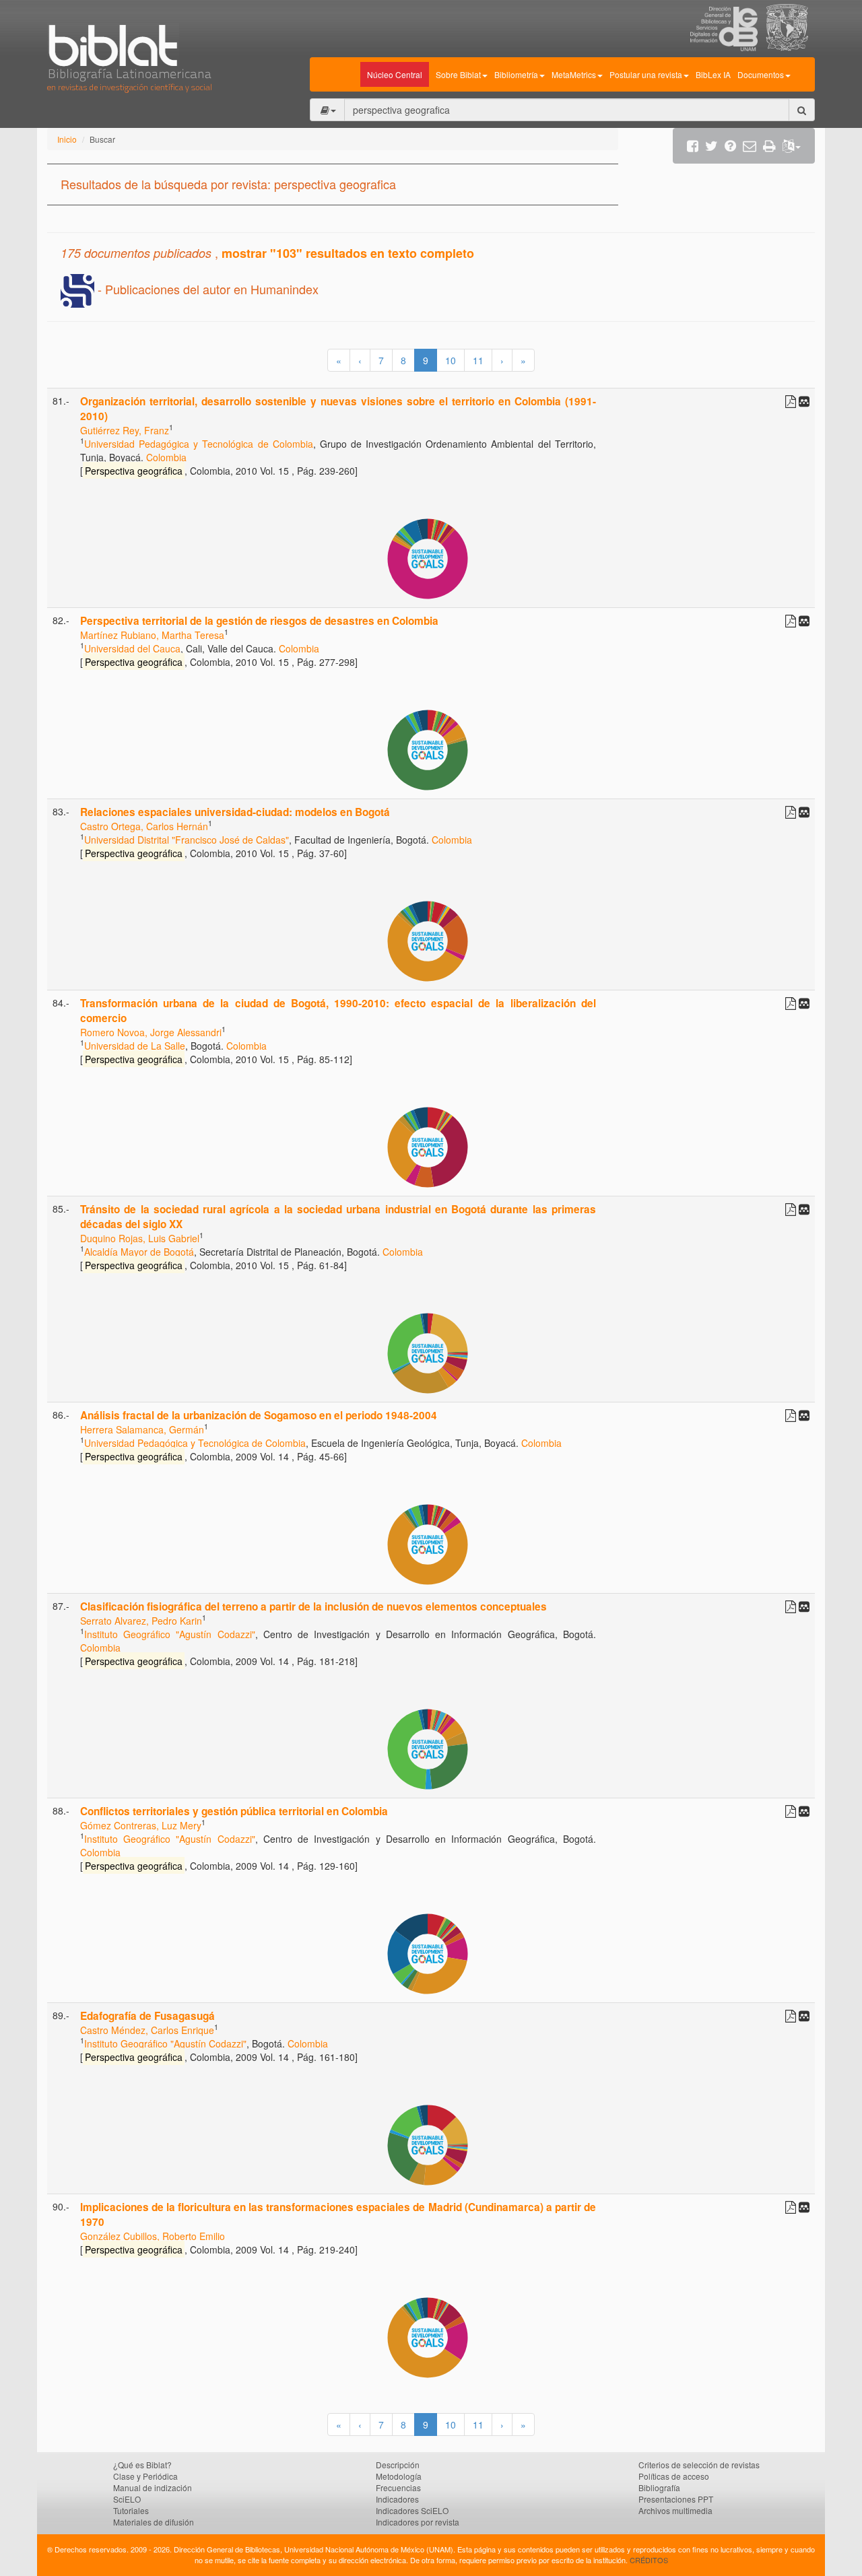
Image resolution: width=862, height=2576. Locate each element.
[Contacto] (750, 146)
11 (478, 360)
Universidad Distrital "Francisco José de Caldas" (187, 840)
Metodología (399, 2476)
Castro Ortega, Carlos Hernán (144, 826)
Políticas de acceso (674, 2476)
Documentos (761, 74)
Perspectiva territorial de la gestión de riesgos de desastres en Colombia (259, 621)
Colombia (166, 457)
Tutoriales (131, 2510)
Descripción (398, 2465)
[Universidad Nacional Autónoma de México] (791, 47)
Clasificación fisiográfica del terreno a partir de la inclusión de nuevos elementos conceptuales (313, 1606)
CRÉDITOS (649, 2560)
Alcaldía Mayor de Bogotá (139, 1252)
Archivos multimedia (675, 2510)
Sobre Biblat (458, 74)
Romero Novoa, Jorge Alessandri (151, 1032)
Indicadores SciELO (412, 2510)
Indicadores (397, 2499)
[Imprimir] (769, 146)
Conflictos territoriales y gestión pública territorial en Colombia (234, 1811)
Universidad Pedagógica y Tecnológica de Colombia (199, 444)
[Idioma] (792, 146)
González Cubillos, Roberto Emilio (153, 2236)
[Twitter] (711, 146)
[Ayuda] (730, 146)
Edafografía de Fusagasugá (147, 2016)
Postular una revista (646, 74)
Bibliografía (659, 2487)
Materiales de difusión (154, 2522)
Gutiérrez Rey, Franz (125, 430)
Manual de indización (153, 2487)
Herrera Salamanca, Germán (142, 1429)
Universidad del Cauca (132, 648)
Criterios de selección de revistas (699, 2465)
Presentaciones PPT (676, 2499)
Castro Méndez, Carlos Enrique (147, 2030)
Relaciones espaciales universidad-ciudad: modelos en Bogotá (235, 812)
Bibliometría (516, 74)
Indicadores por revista (418, 2522)
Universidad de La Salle (135, 1046)
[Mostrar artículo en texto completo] (791, 401)
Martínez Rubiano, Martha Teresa (152, 635)
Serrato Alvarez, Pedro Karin (141, 1621)
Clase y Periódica (145, 2476)
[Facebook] (693, 146)
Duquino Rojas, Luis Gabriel (140, 1238)
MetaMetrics (574, 74)
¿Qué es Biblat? (142, 2465)
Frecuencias (398, 2487)
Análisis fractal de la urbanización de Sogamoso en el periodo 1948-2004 (259, 1415)
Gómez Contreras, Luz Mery (141, 1825)
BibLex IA (713, 74)
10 (451, 360)
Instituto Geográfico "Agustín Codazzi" (170, 1634)
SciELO (127, 2499)
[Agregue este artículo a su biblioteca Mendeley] (804, 401)
